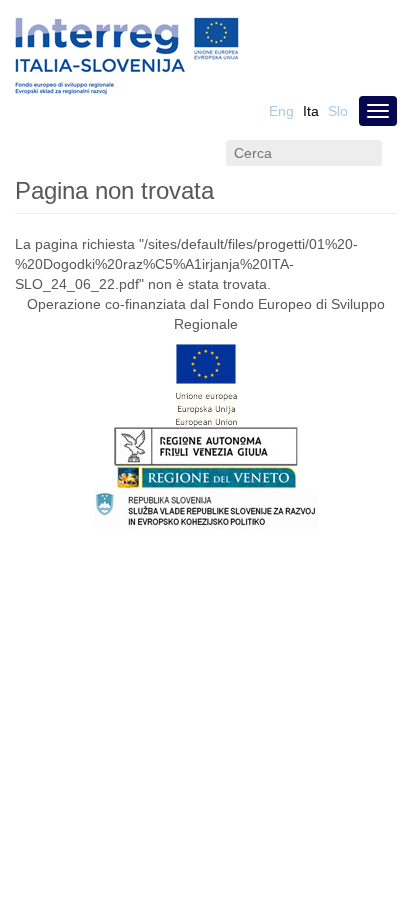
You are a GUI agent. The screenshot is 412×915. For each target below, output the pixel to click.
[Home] (127, 56)
